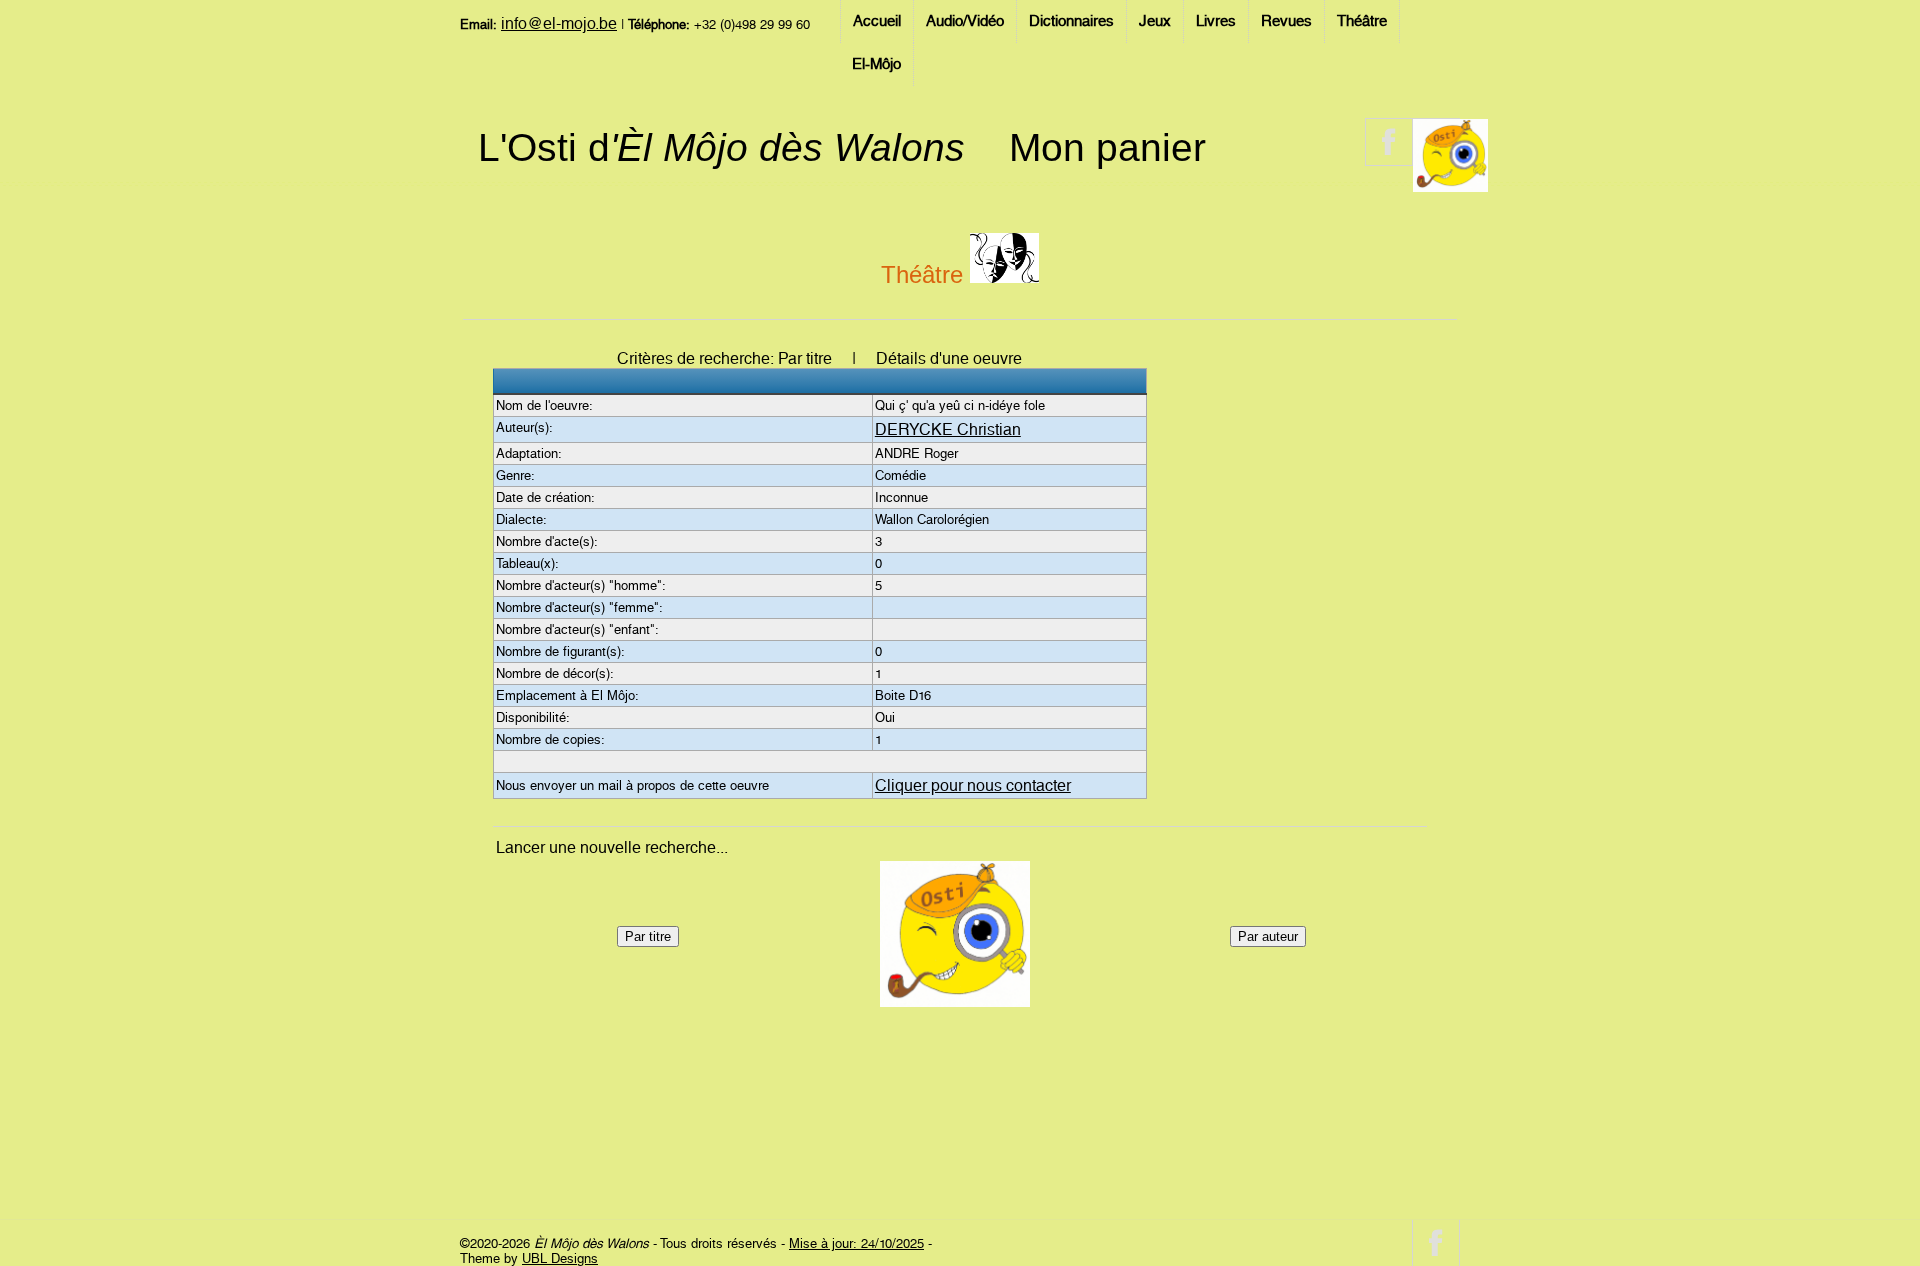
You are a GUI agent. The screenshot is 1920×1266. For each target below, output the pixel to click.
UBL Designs (560, 1258)
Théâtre (1362, 21)
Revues (1286, 21)
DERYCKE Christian (948, 429)
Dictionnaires (1071, 21)
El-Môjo (876, 64)
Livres (1216, 21)
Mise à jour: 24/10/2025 (856, 1243)
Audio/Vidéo (965, 21)
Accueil (877, 21)
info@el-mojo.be (559, 23)
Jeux (1155, 21)
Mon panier (1107, 147)
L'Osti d (721, 147)
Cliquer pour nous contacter (973, 785)
